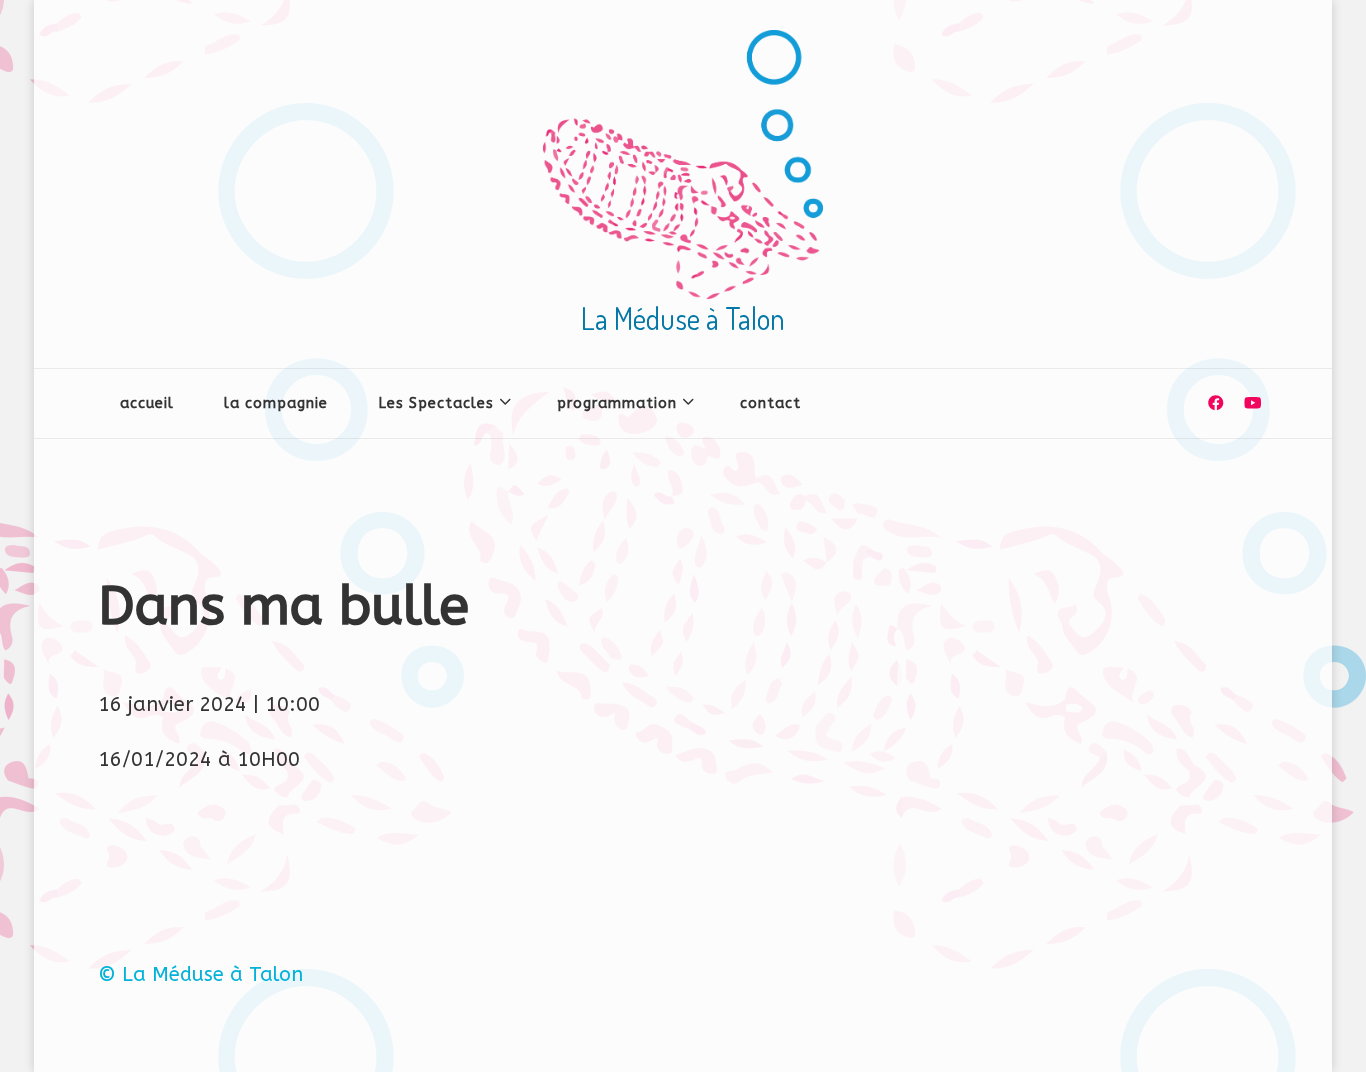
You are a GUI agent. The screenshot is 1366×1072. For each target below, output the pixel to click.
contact (770, 403)
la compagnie (276, 403)
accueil (147, 403)
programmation (617, 403)
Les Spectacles (436, 403)
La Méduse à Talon (683, 318)
